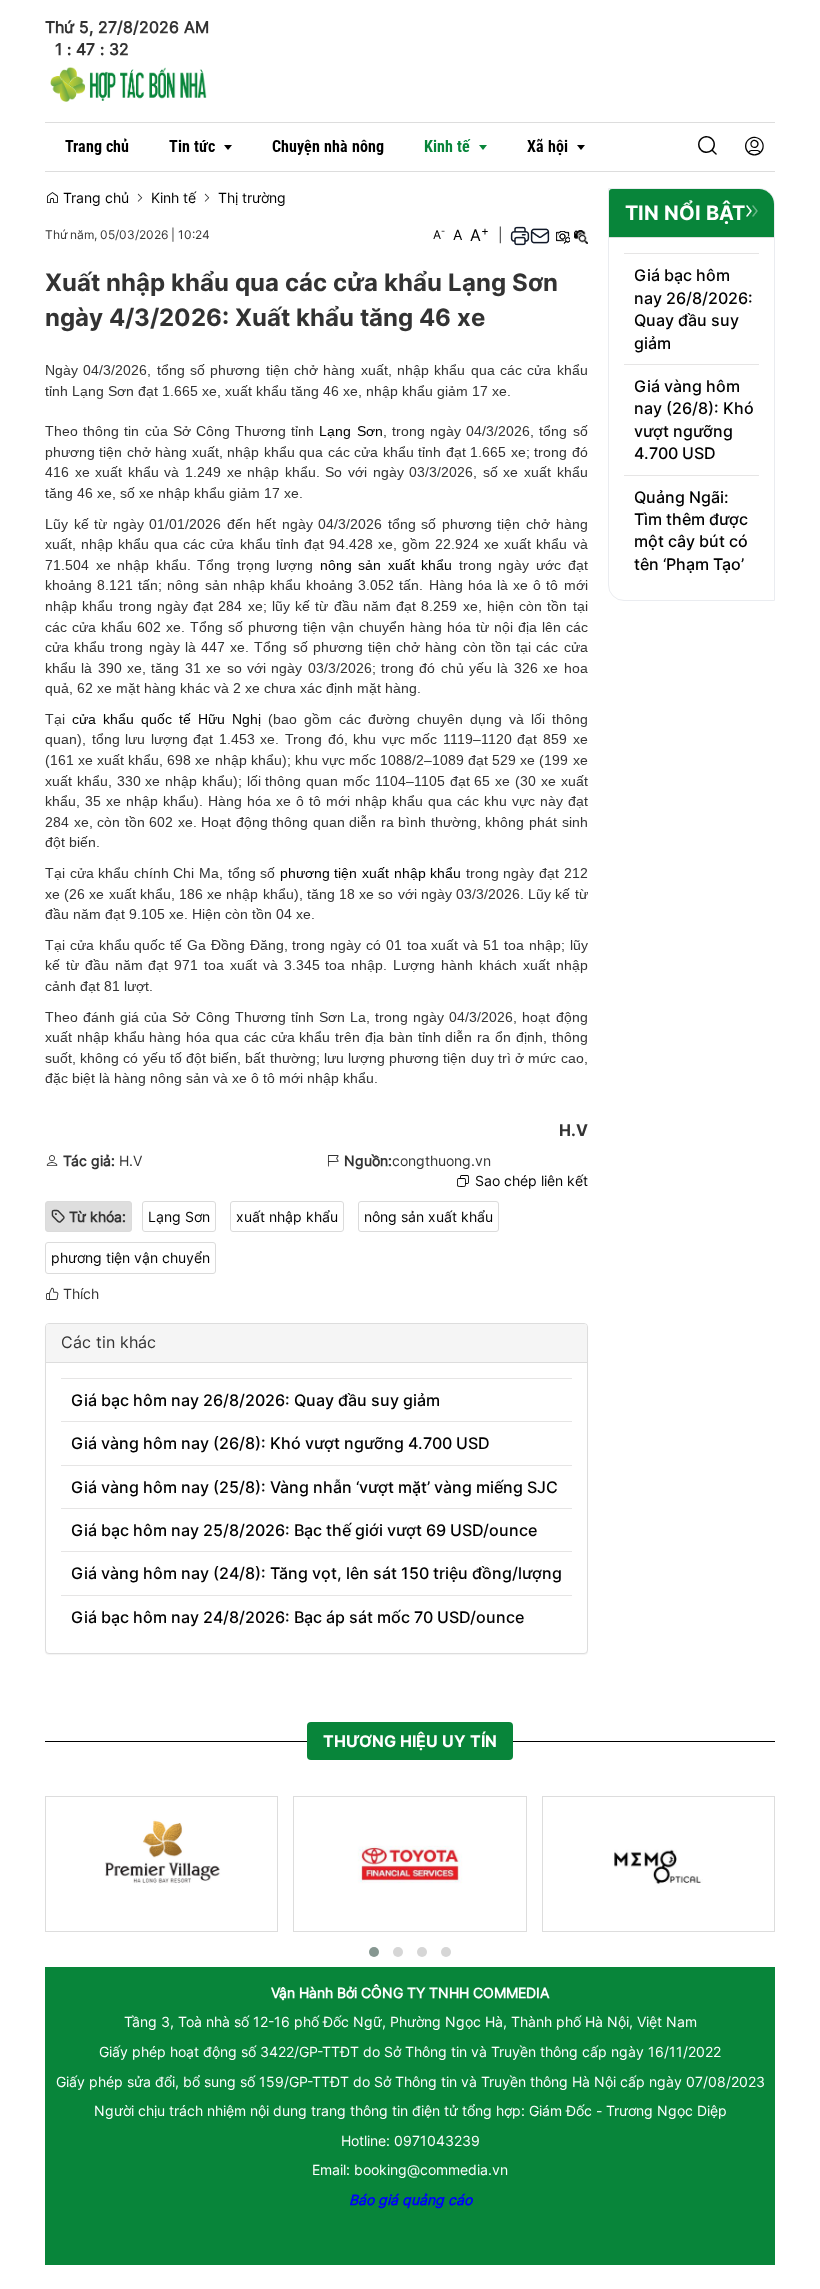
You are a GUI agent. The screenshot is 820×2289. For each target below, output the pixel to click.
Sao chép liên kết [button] (531, 1180)
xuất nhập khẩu (287, 1216)
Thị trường (252, 197)
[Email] (540, 235)
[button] (676, 147)
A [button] (439, 234)
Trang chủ (94, 197)
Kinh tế (173, 197)
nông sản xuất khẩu (386, 565)
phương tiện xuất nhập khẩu (370, 873)
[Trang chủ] (128, 81)
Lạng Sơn (350, 431)
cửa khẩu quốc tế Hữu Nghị (166, 719)
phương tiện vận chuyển (130, 1257)
